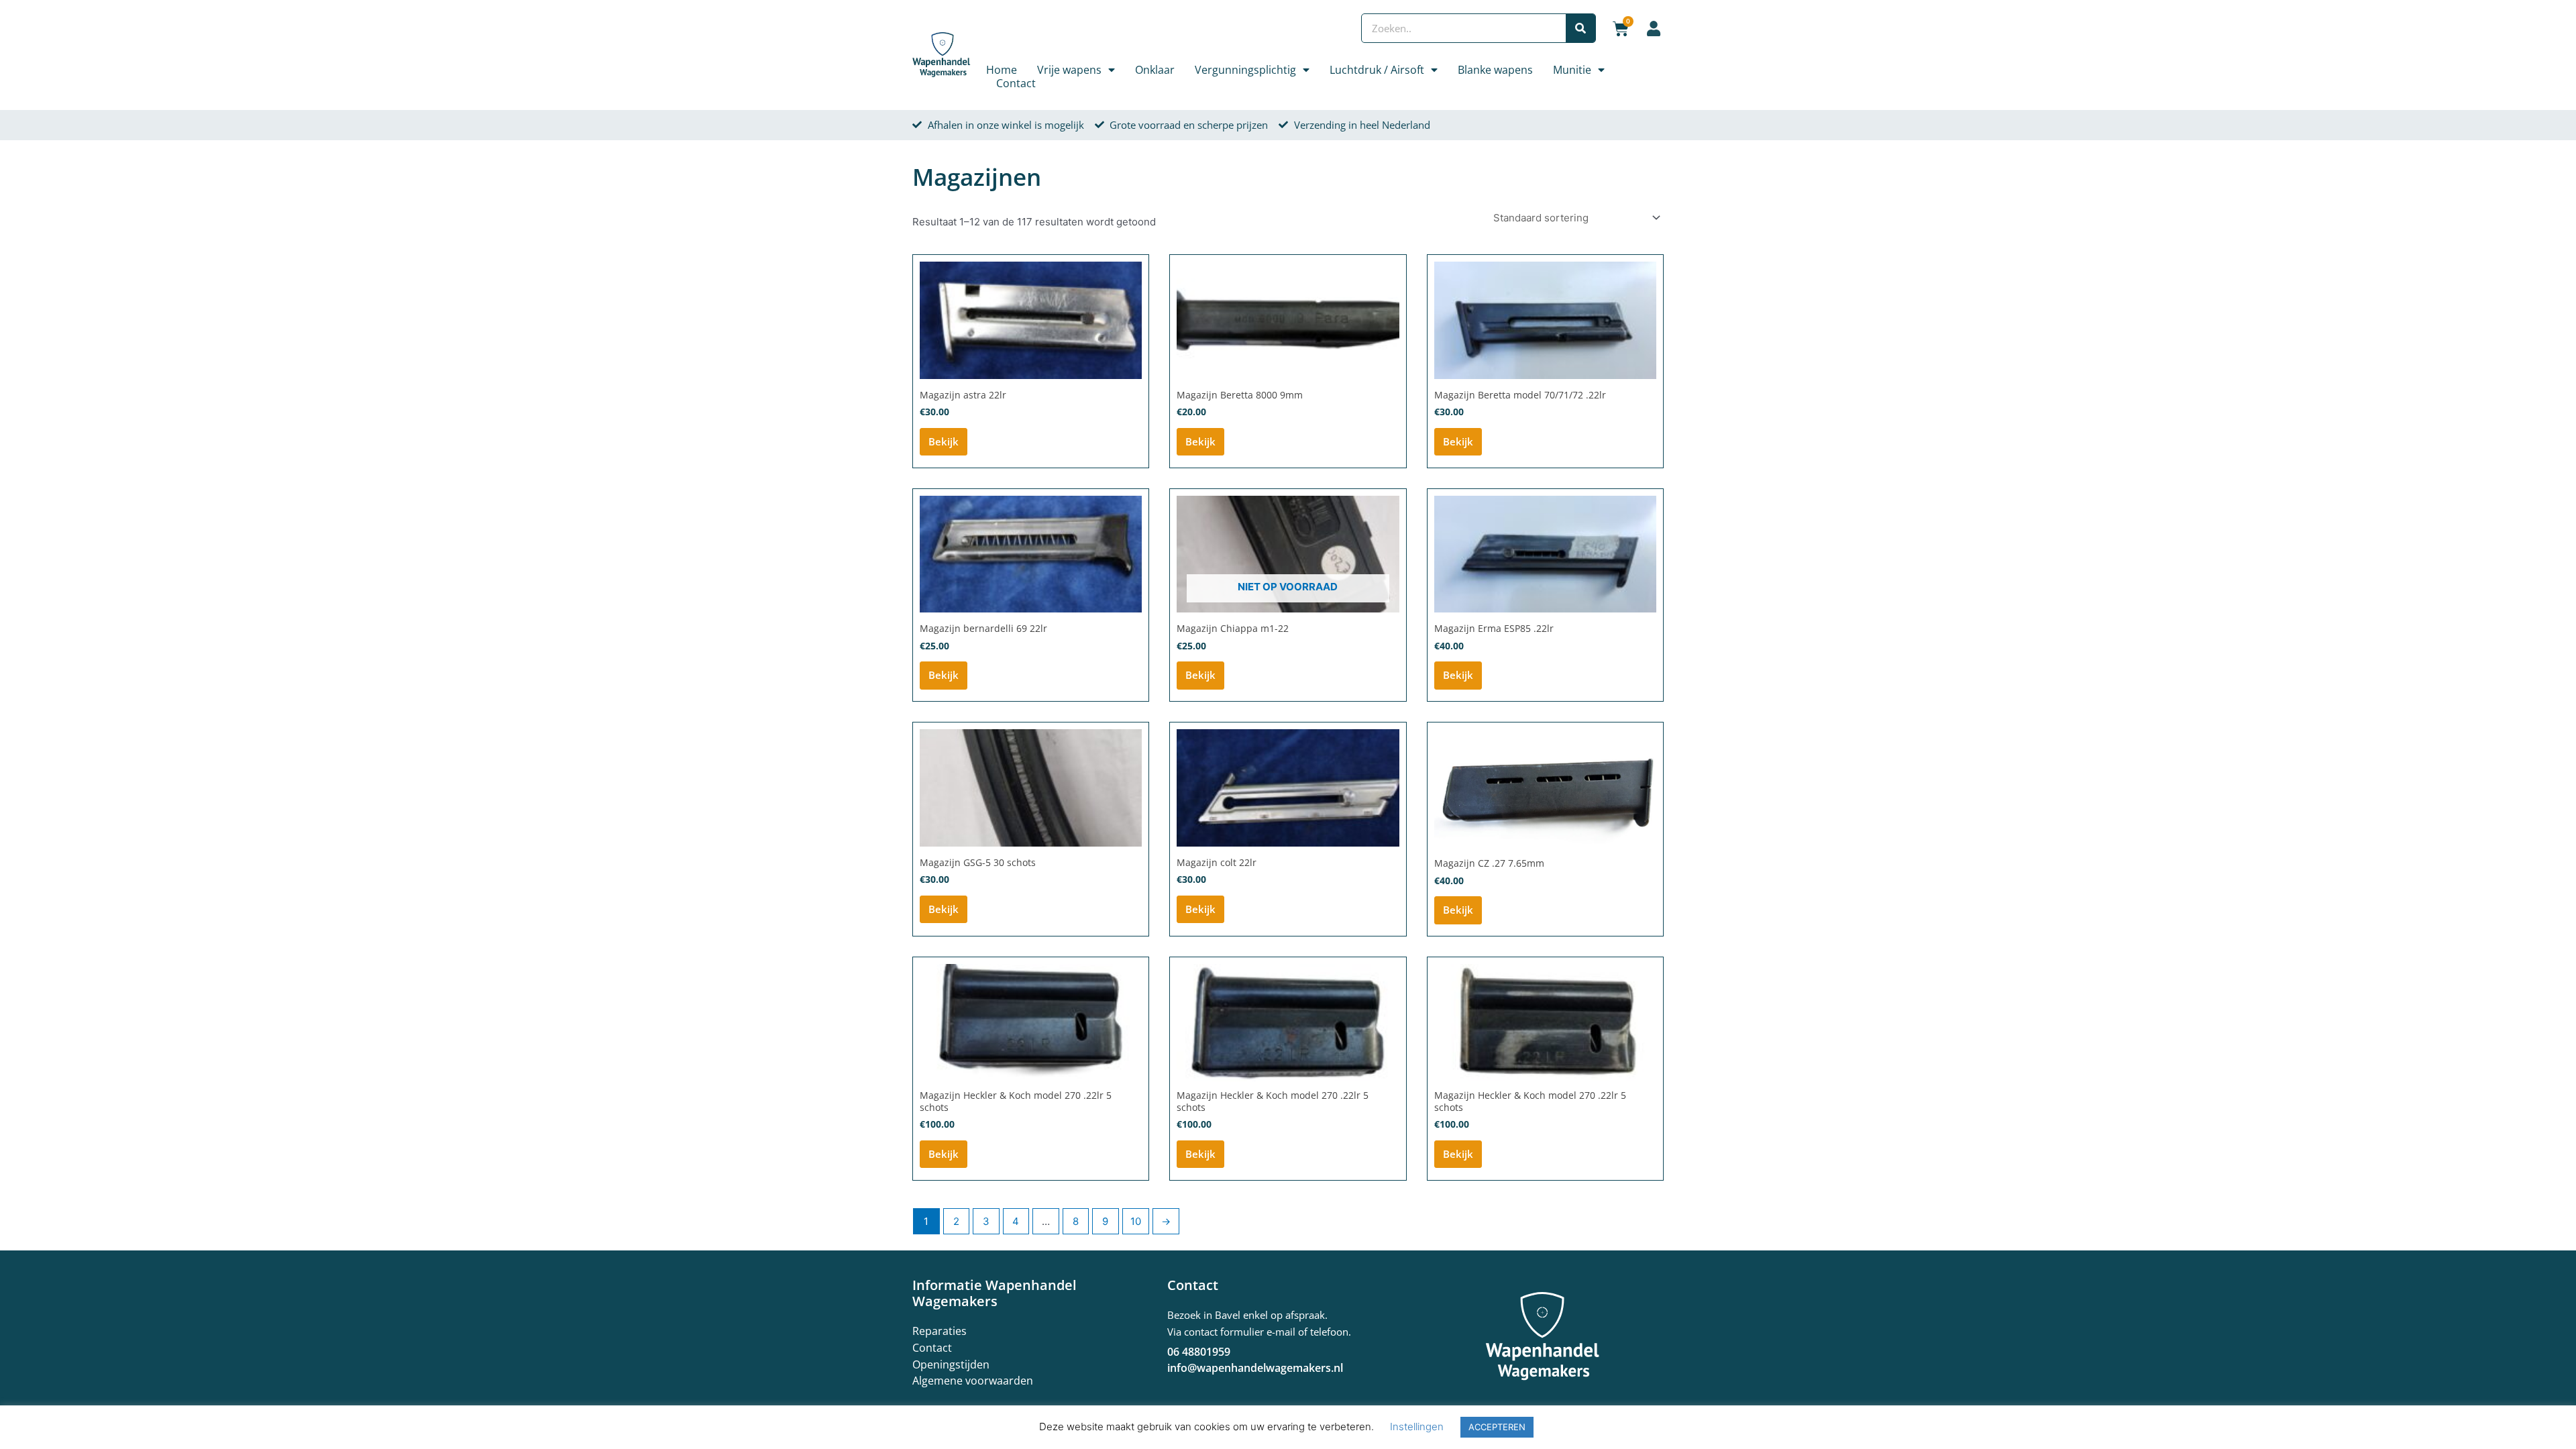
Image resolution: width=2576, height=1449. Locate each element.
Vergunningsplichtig (1245, 70)
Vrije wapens (1069, 70)
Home (1002, 70)
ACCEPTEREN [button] (1497, 1427)
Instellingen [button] (1417, 1427)
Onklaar (1155, 70)
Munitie (1572, 70)
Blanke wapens (1495, 70)
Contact (1016, 83)
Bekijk (944, 441)
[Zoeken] (1580, 28)
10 (1136, 1221)
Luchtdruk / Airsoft (1377, 70)
